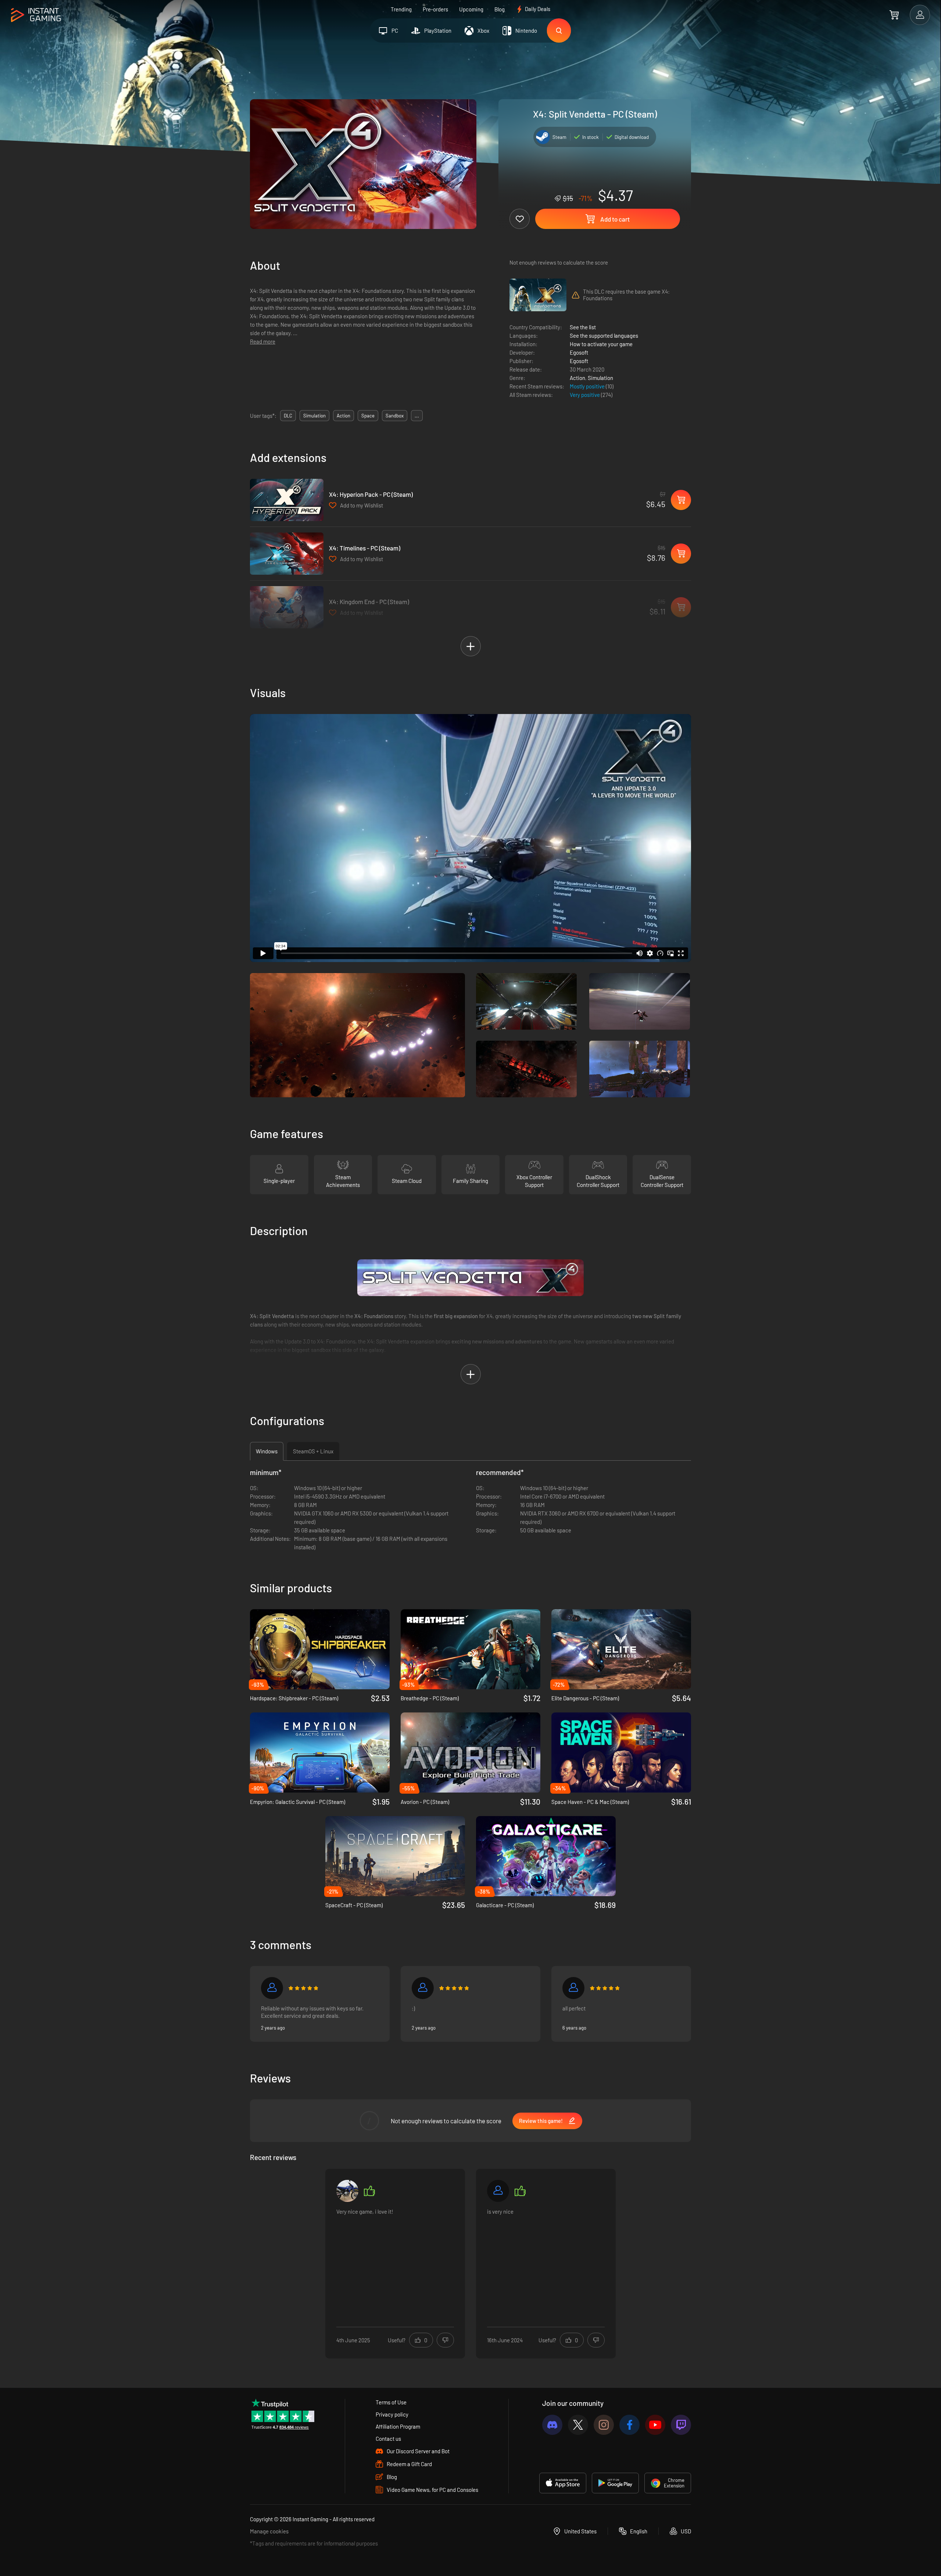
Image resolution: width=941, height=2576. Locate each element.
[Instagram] (604, 2425)
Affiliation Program (398, 2426)
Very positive (585, 395)
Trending (401, 9)
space (368, 416)
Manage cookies (269, 2531)
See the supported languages (604, 336)
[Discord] (552, 2425)
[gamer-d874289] (498, 2191)
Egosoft (579, 352)
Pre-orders (435, 9)
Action (577, 378)
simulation (314, 416)
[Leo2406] (347, 2191)
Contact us (388, 2439)
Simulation (600, 378)
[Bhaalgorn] (573, 1988)
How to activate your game (601, 344)
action (344, 416)
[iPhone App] (563, 2483)
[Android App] (615, 2483)
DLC (288, 416)
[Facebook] (629, 2425)
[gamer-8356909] (272, 1988)
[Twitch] (681, 2425)
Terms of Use (391, 2402)
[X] (578, 2425)
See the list (583, 327)
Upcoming (471, 9)
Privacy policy (392, 2414)
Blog (500, 9)
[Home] (36, 15)
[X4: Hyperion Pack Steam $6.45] (287, 500)
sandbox (395, 416)
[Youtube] (655, 2425)
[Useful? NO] (445, 2340)
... (417, 416)
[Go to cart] (894, 15)
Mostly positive (588, 386)
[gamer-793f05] (423, 1988)
